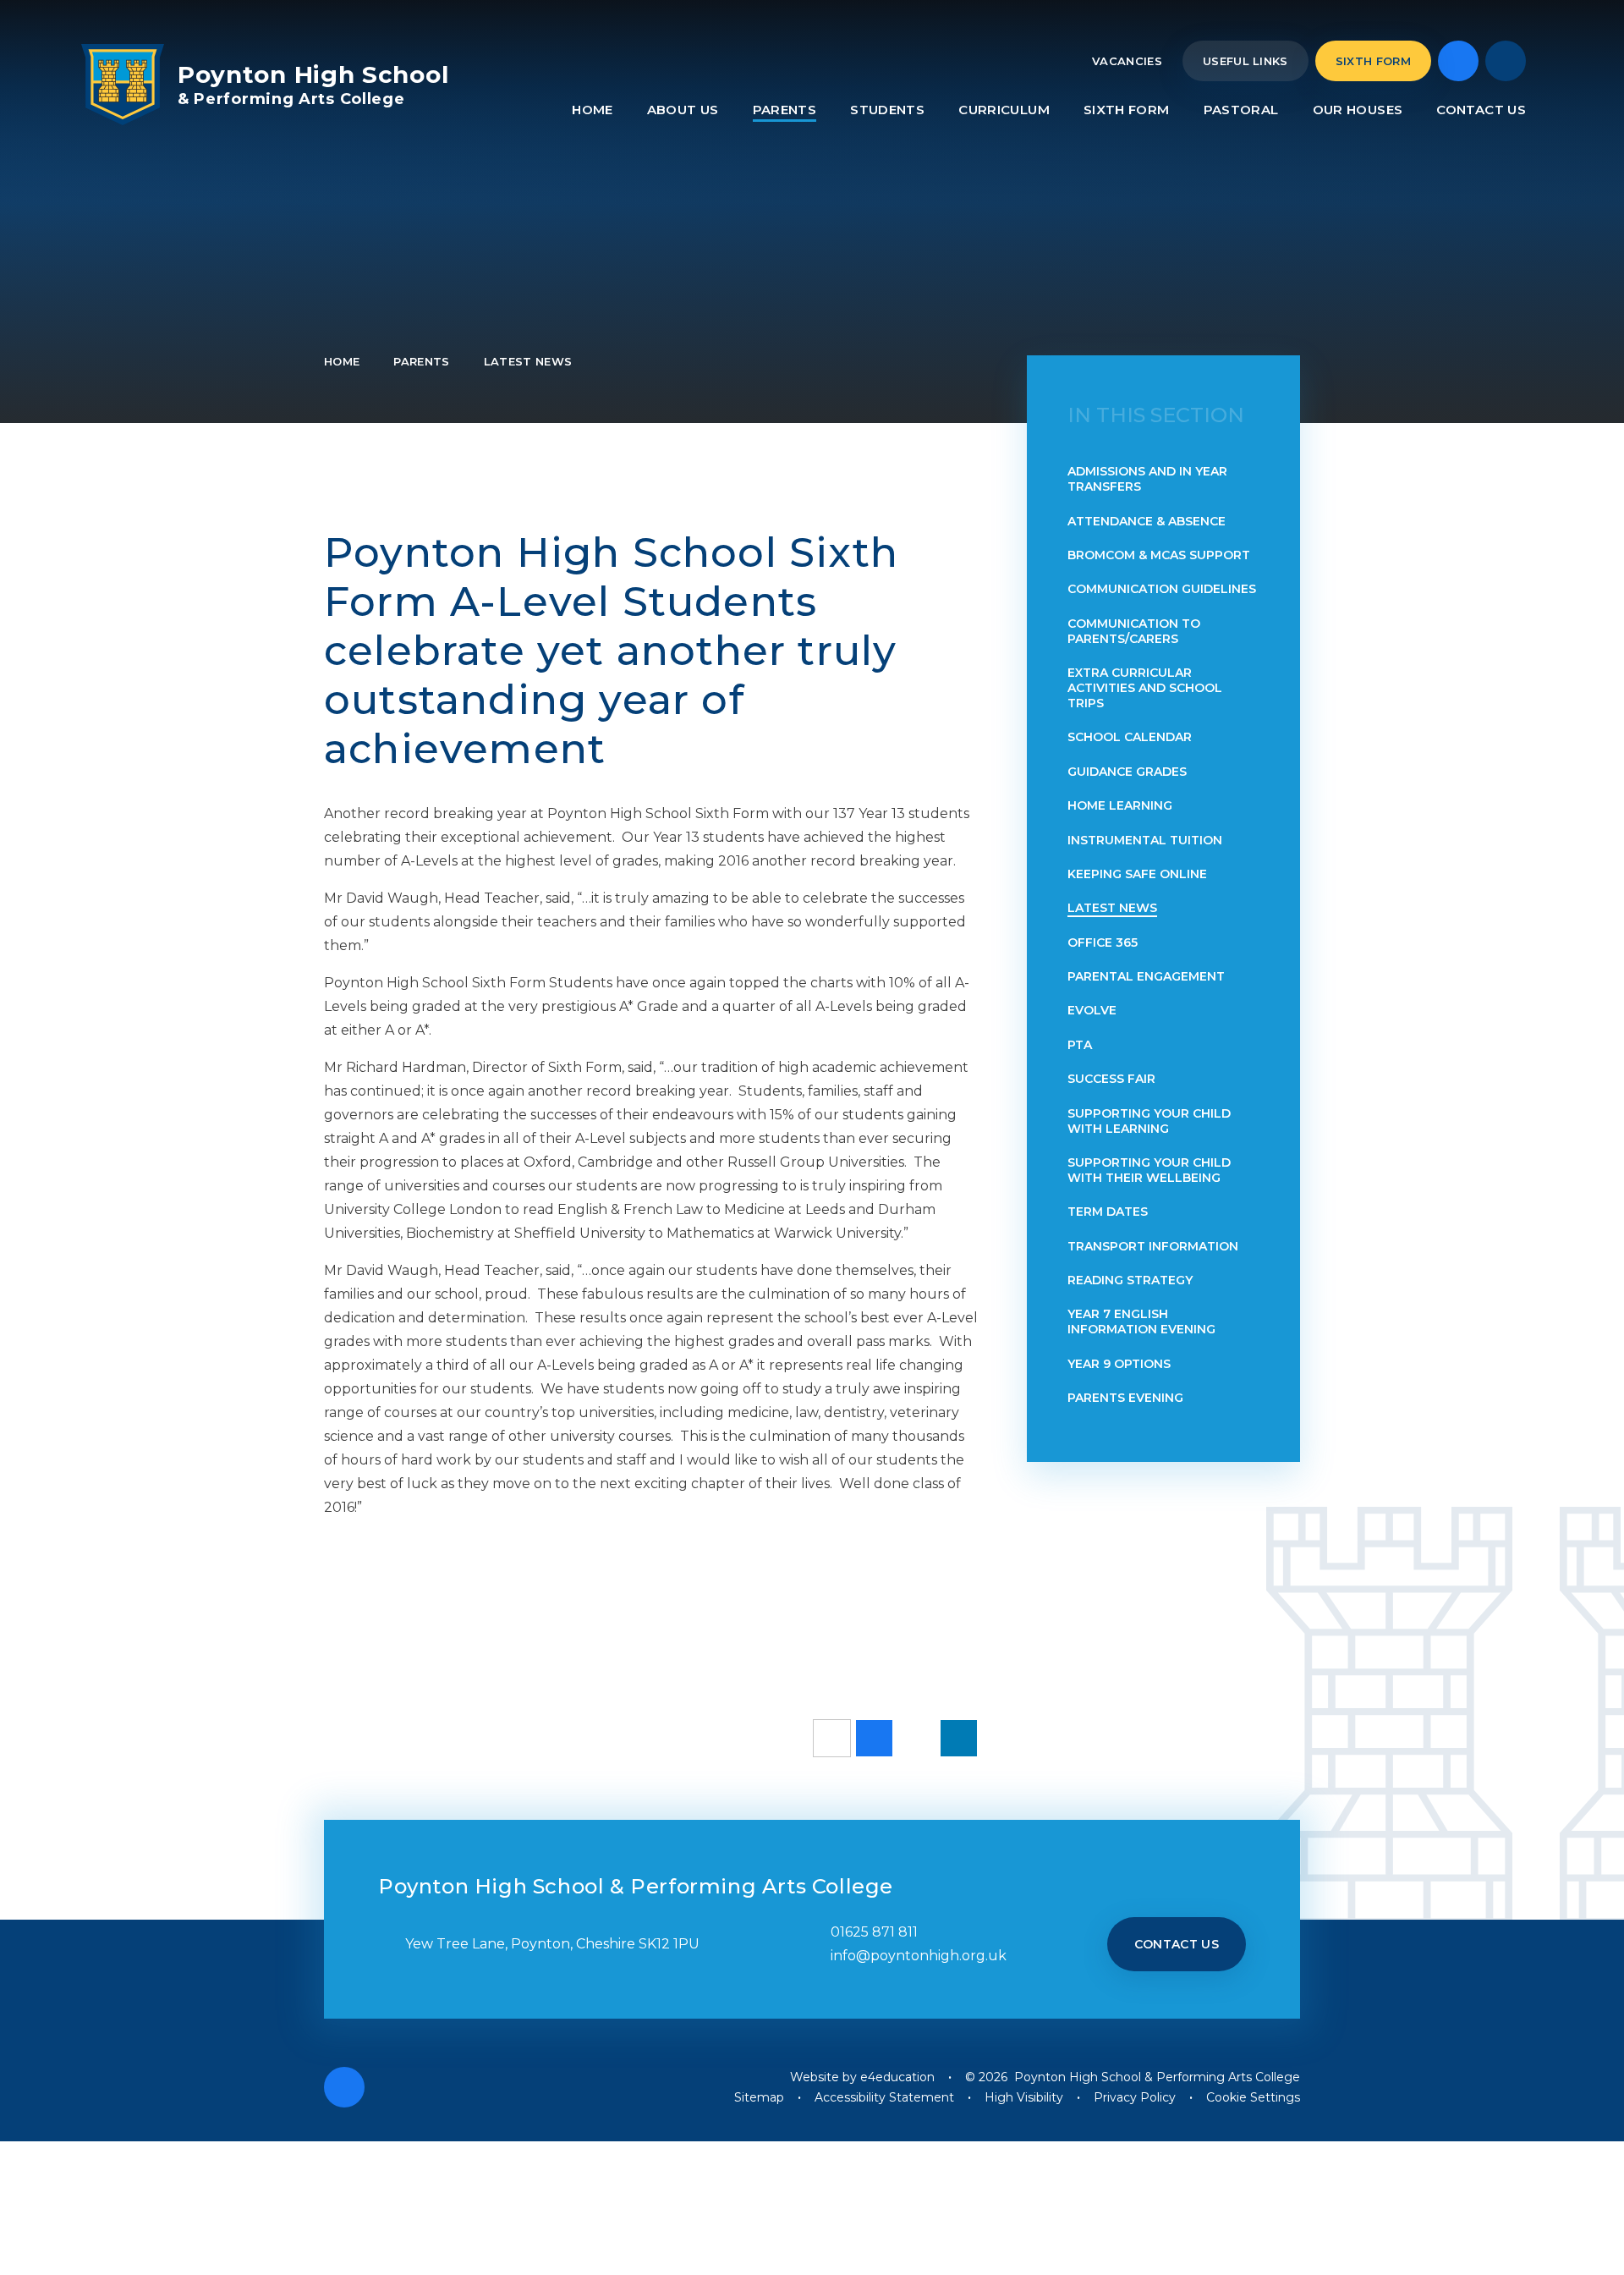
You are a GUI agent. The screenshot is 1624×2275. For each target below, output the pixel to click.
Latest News (528, 361)
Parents (421, 361)
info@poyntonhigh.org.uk (919, 1956)
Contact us (1177, 1944)
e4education (897, 2077)
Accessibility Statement (884, 2097)
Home (342, 361)
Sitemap (759, 2097)
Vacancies (1127, 61)
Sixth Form (1373, 61)
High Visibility (1024, 2097)
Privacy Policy (1135, 2097)
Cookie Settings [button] (1253, 2097)
